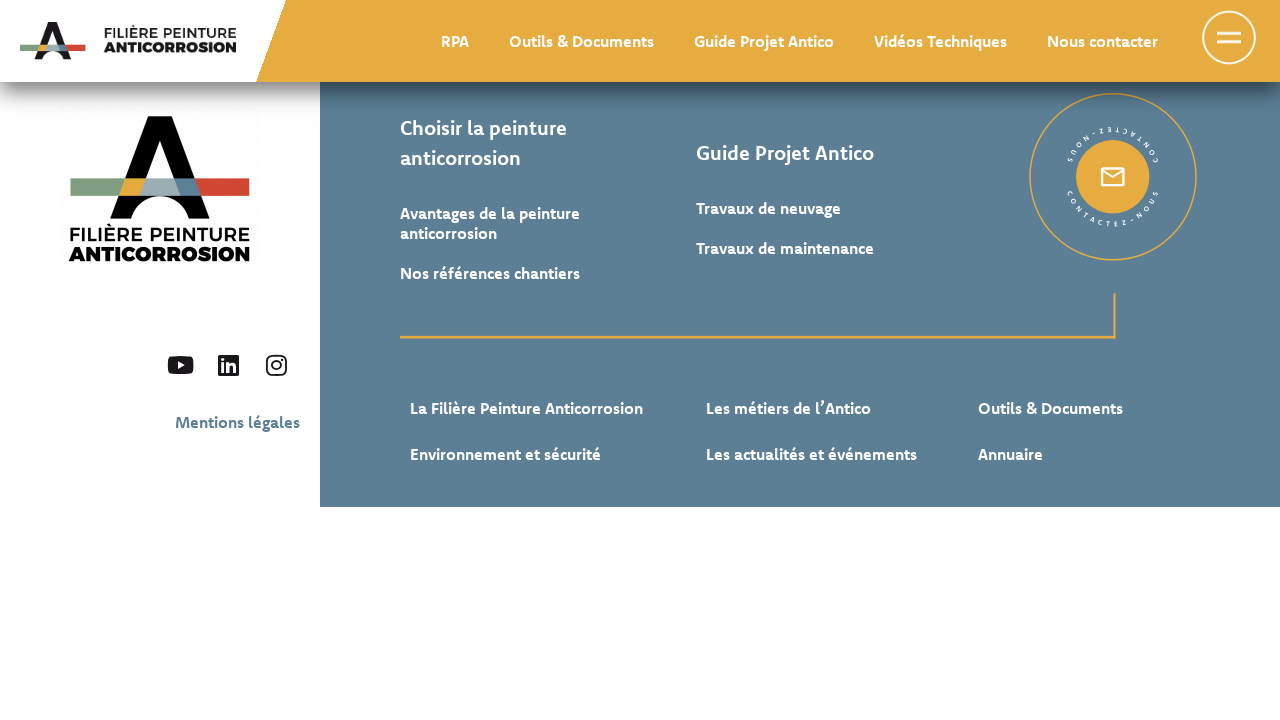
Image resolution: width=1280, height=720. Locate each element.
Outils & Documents (581, 41)
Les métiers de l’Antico (788, 408)
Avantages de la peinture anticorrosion (490, 223)
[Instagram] (276, 365)
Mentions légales (237, 422)
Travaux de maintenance (785, 248)
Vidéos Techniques (940, 41)
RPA (455, 41)
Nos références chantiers (490, 273)
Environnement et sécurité (505, 454)
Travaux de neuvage (768, 208)
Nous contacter (1102, 41)
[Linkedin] (228, 365)
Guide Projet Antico (764, 41)
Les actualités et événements (811, 454)
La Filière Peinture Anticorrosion (526, 408)
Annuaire (1010, 454)
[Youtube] (180, 365)
